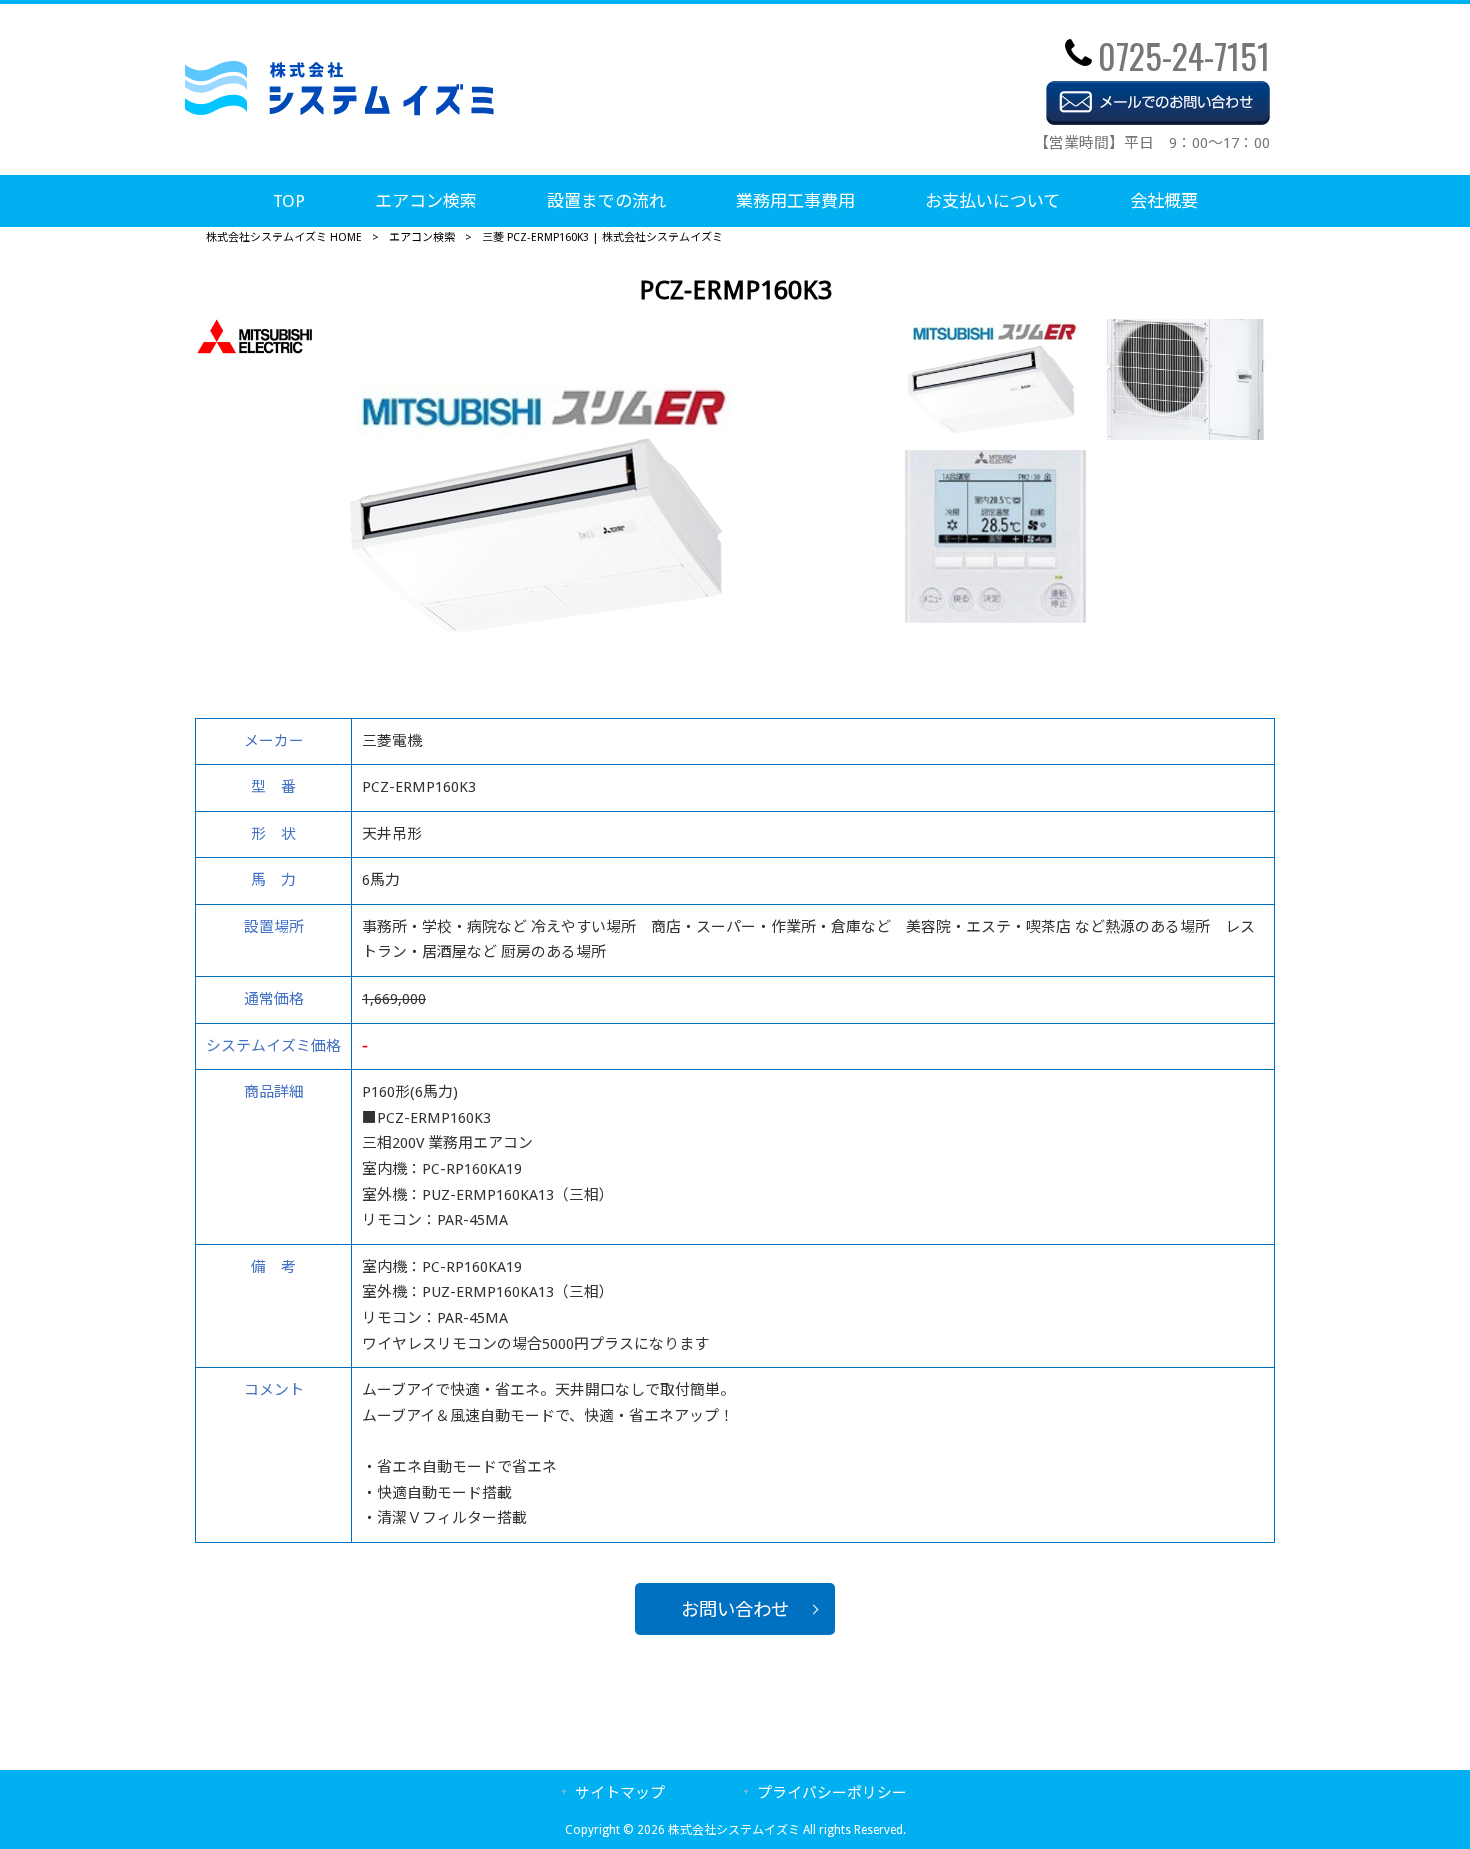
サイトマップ (620, 1793)
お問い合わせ (735, 1609)
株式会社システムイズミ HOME (284, 237)
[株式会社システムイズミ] (339, 110)
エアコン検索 (422, 237)
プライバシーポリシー (832, 1793)
